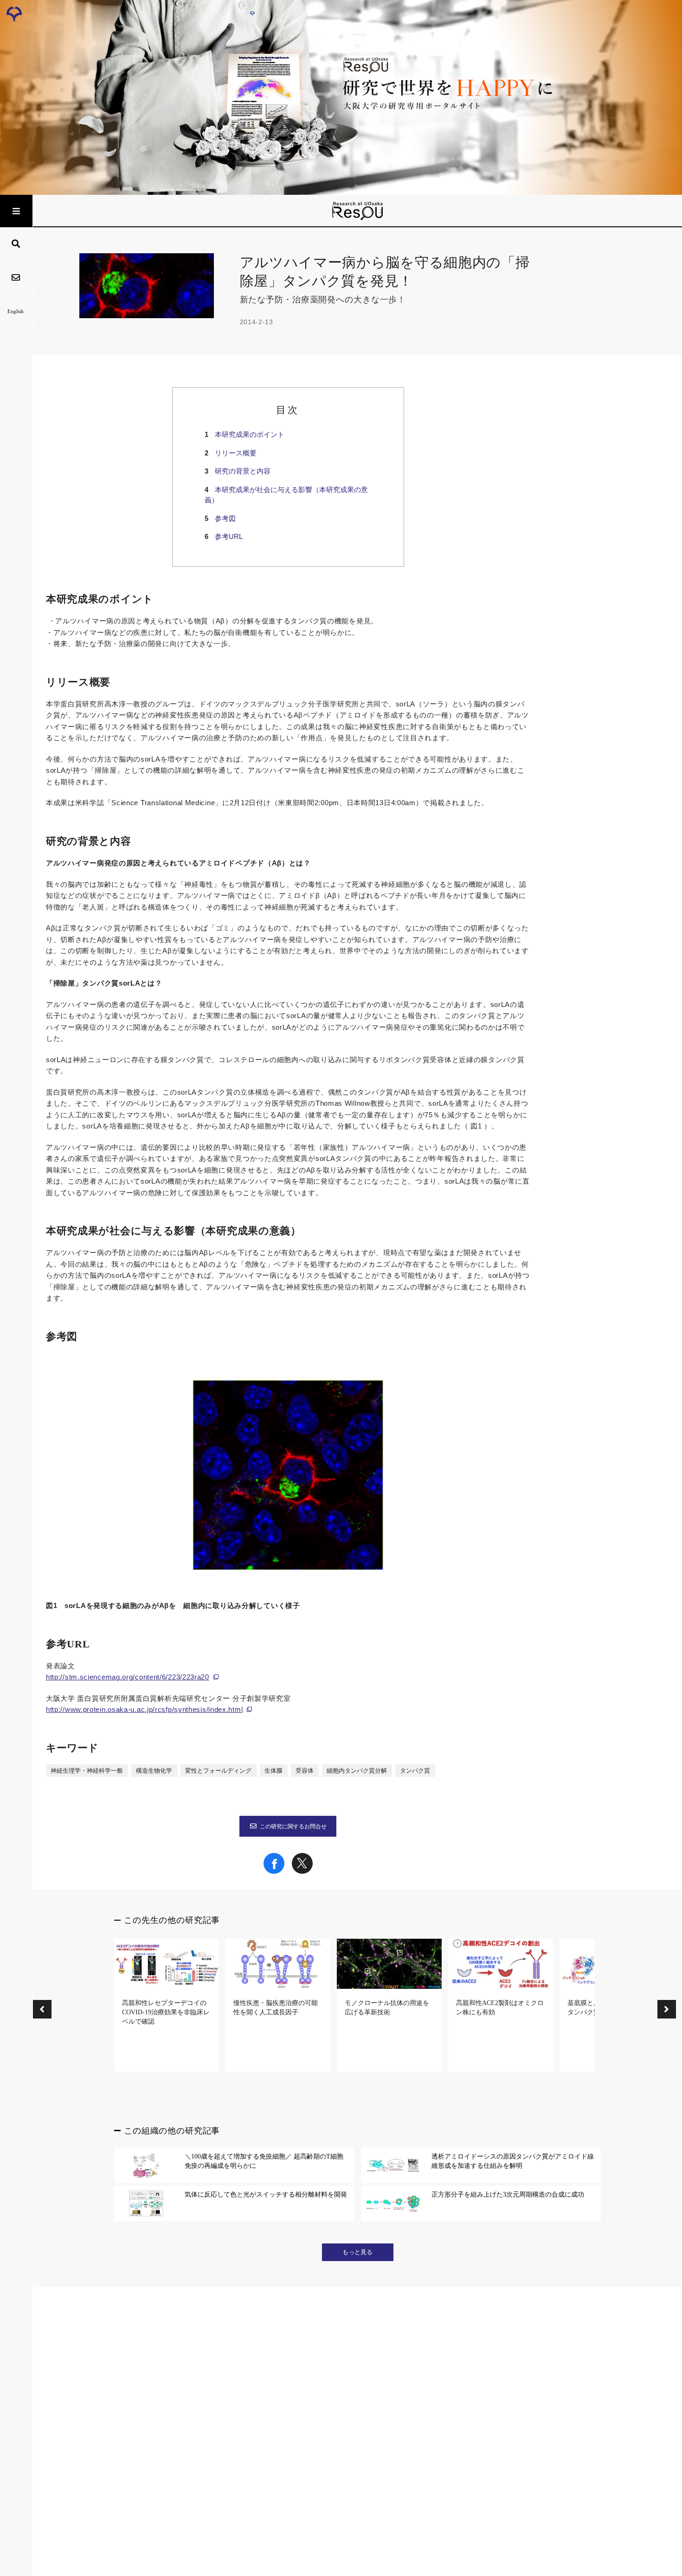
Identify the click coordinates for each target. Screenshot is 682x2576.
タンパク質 (415, 1771)
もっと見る (357, 2252)
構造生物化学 (154, 1771)
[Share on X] (302, 1871)
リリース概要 (236, 453)
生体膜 (273, 1771)
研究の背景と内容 (243, 471)
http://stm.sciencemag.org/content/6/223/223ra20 (128, 1677)
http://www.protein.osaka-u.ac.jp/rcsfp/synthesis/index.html (144, 1709)
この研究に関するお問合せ (293, 1826)
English (16, 311)
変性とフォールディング (218, 1771)
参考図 (225, 518)
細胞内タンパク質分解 (357, 1771)
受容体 (305, 1771)
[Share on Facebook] (274, 1871)
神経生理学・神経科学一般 (87, 1771)
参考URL (229, 536)
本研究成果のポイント (250, 434)
